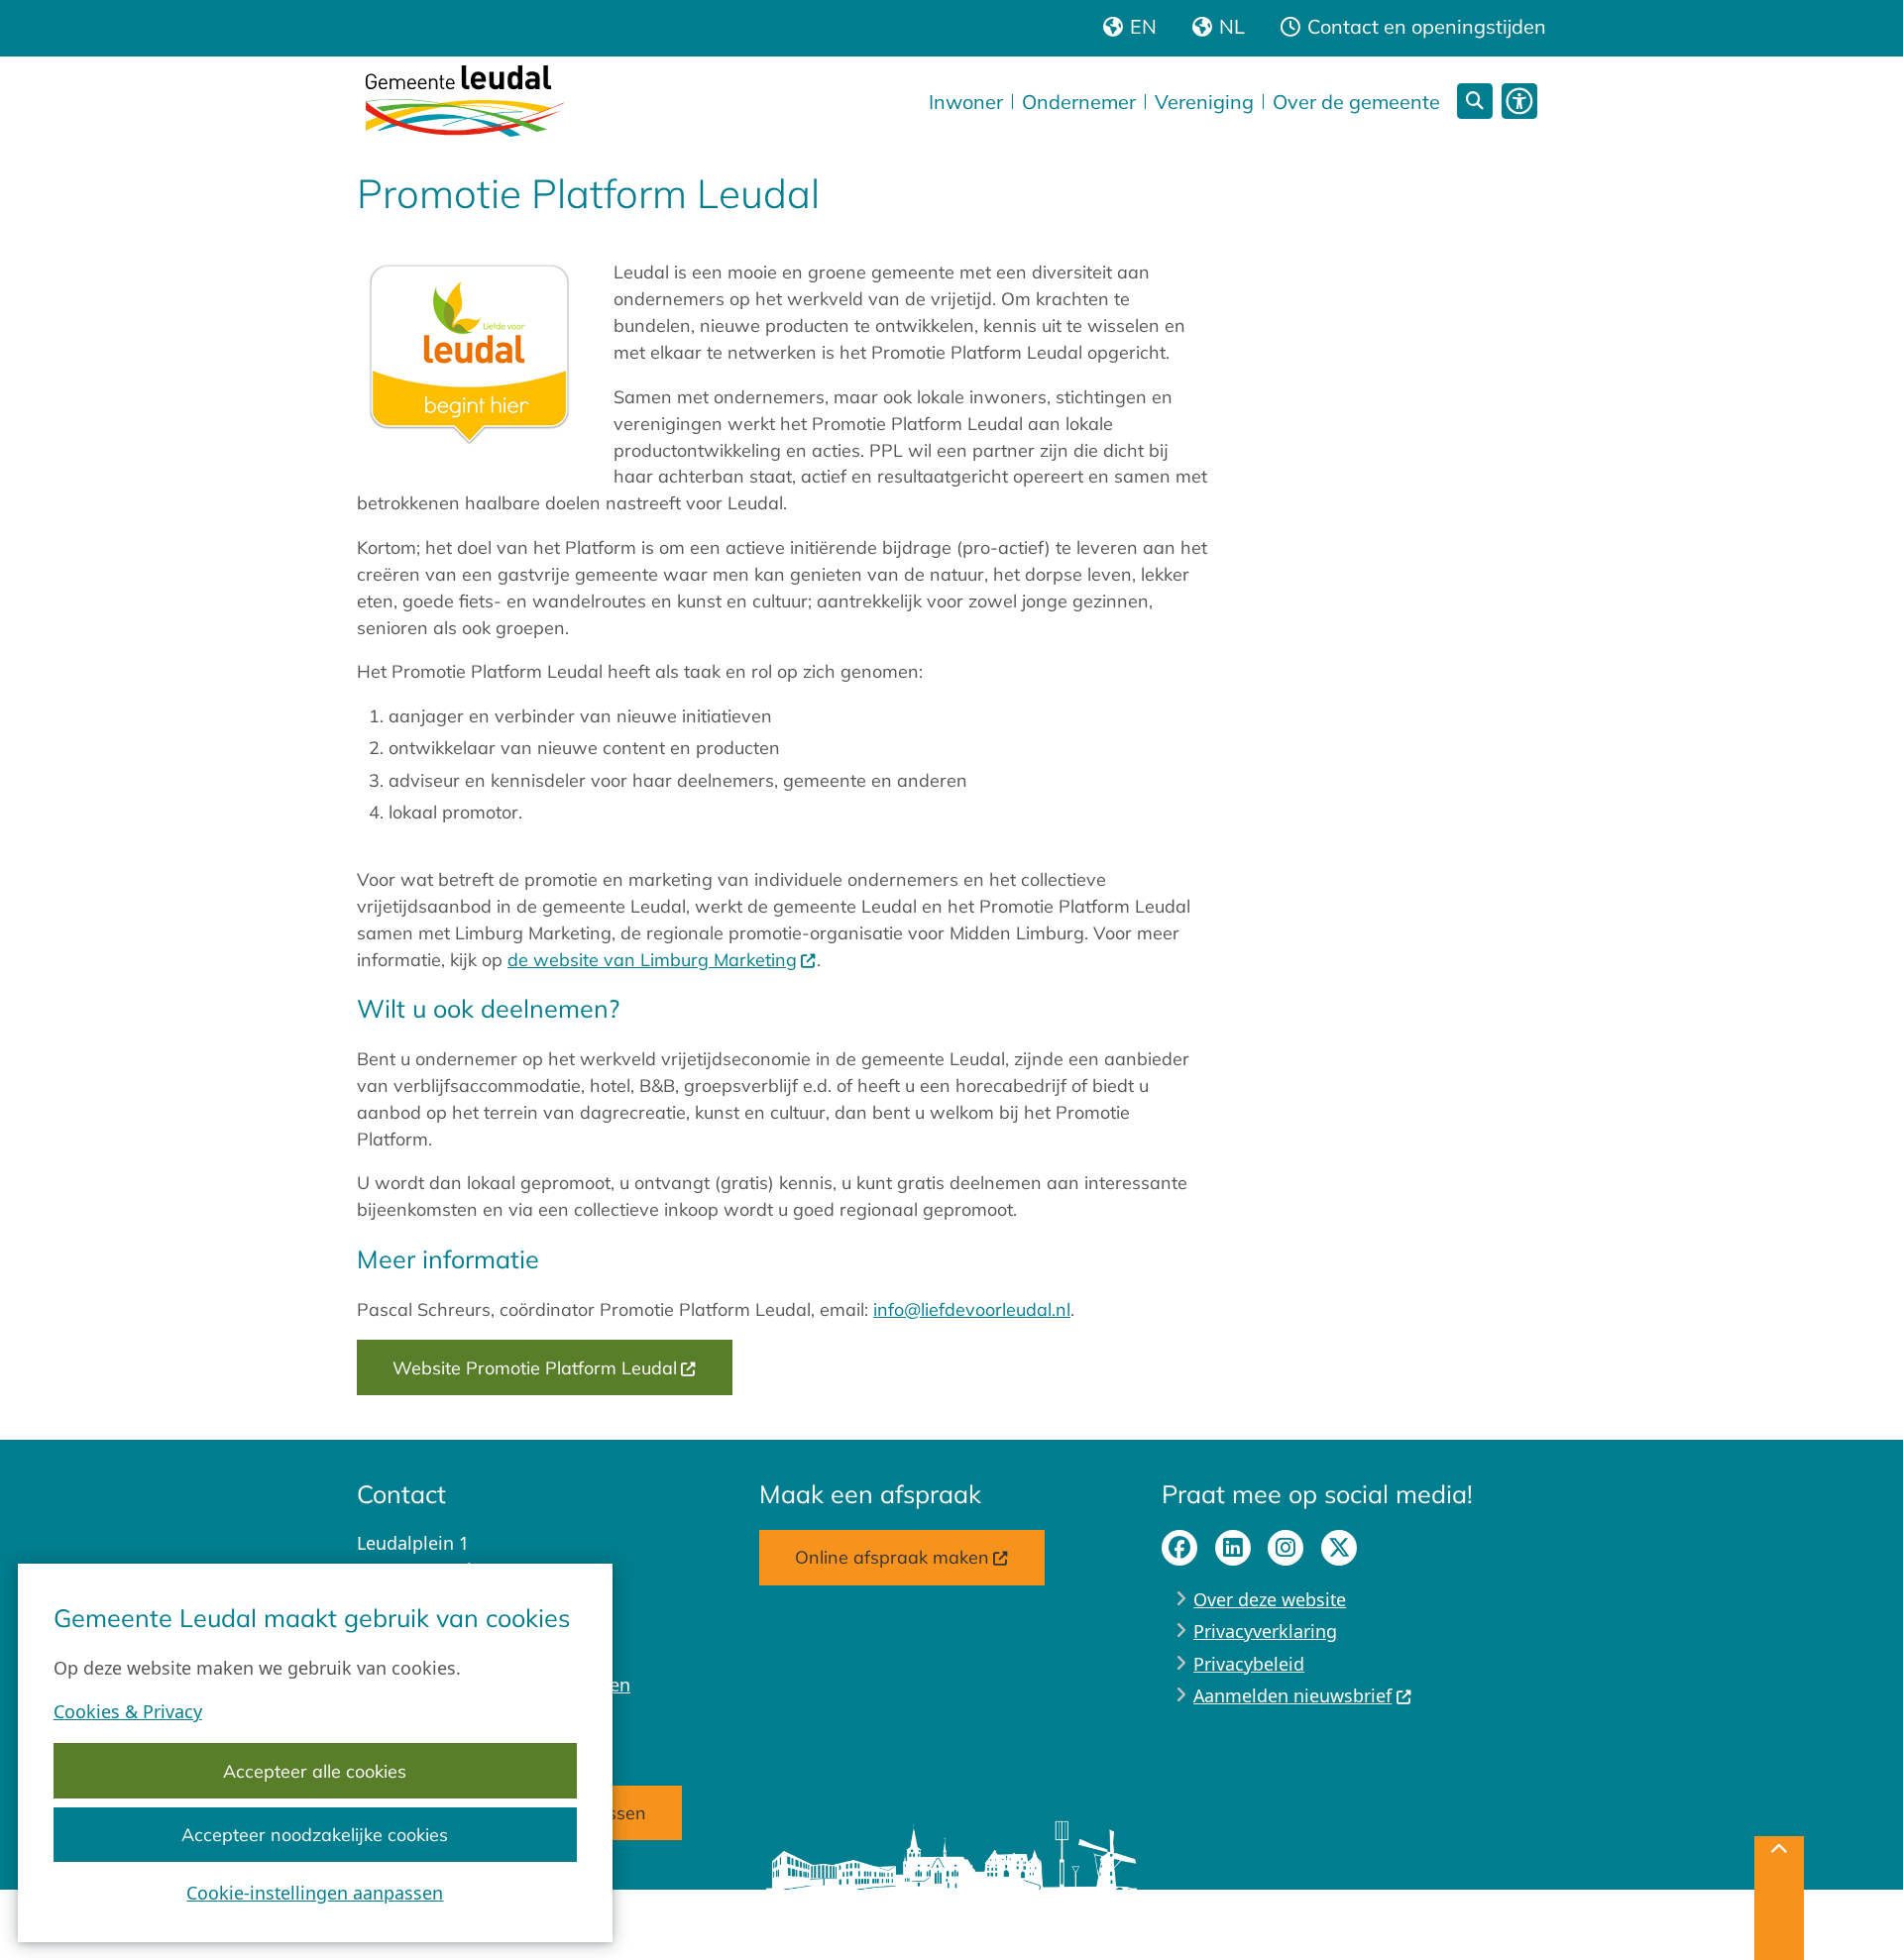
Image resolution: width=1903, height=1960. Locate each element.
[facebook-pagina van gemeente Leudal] (1179, 1548)
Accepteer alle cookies (315, 1771)
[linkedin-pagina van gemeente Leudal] (1233, 1548)
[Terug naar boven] (1779, 1898)
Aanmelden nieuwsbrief (1292, 1695)
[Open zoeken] (1475, 101)
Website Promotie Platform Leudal (535, 1367)
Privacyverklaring (1265, 1631)
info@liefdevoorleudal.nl (972, 1309)
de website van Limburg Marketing (652, 959)
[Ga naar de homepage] (465, 101)
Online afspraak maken (892, 1557)
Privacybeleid (1249, 1664)
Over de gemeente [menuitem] (1356, 102)
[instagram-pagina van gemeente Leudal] (1286, 1548)
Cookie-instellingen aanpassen (315, 1893)
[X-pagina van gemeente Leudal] (1339, 1548)
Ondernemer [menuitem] (1079, 102)
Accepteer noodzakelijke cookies (315, 1834)
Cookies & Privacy (128, 1711)
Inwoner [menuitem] (966, 102)
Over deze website (1270, 1599)
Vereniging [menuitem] (1204, 102)
